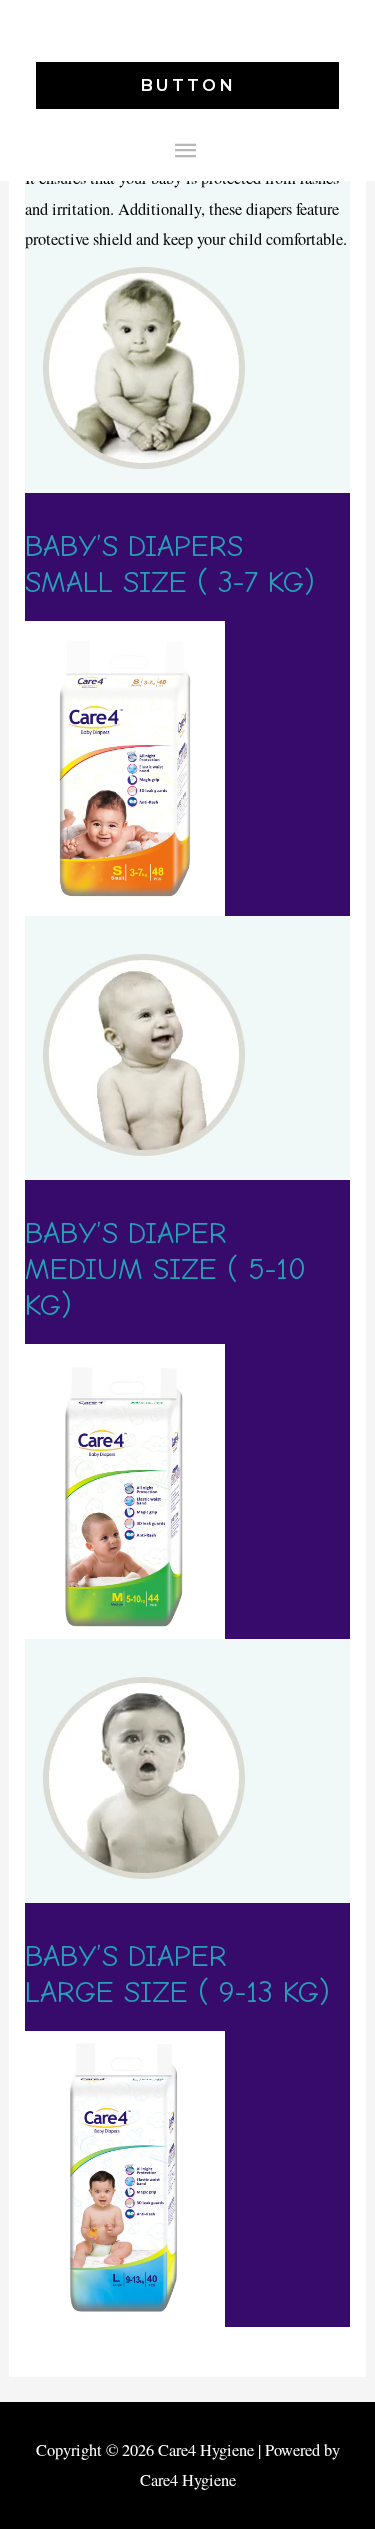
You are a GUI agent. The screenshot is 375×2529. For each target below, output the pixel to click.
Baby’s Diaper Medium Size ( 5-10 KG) (165, 1269)
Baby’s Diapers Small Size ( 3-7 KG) (170, 564)
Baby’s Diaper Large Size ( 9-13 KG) (177, 1974)
